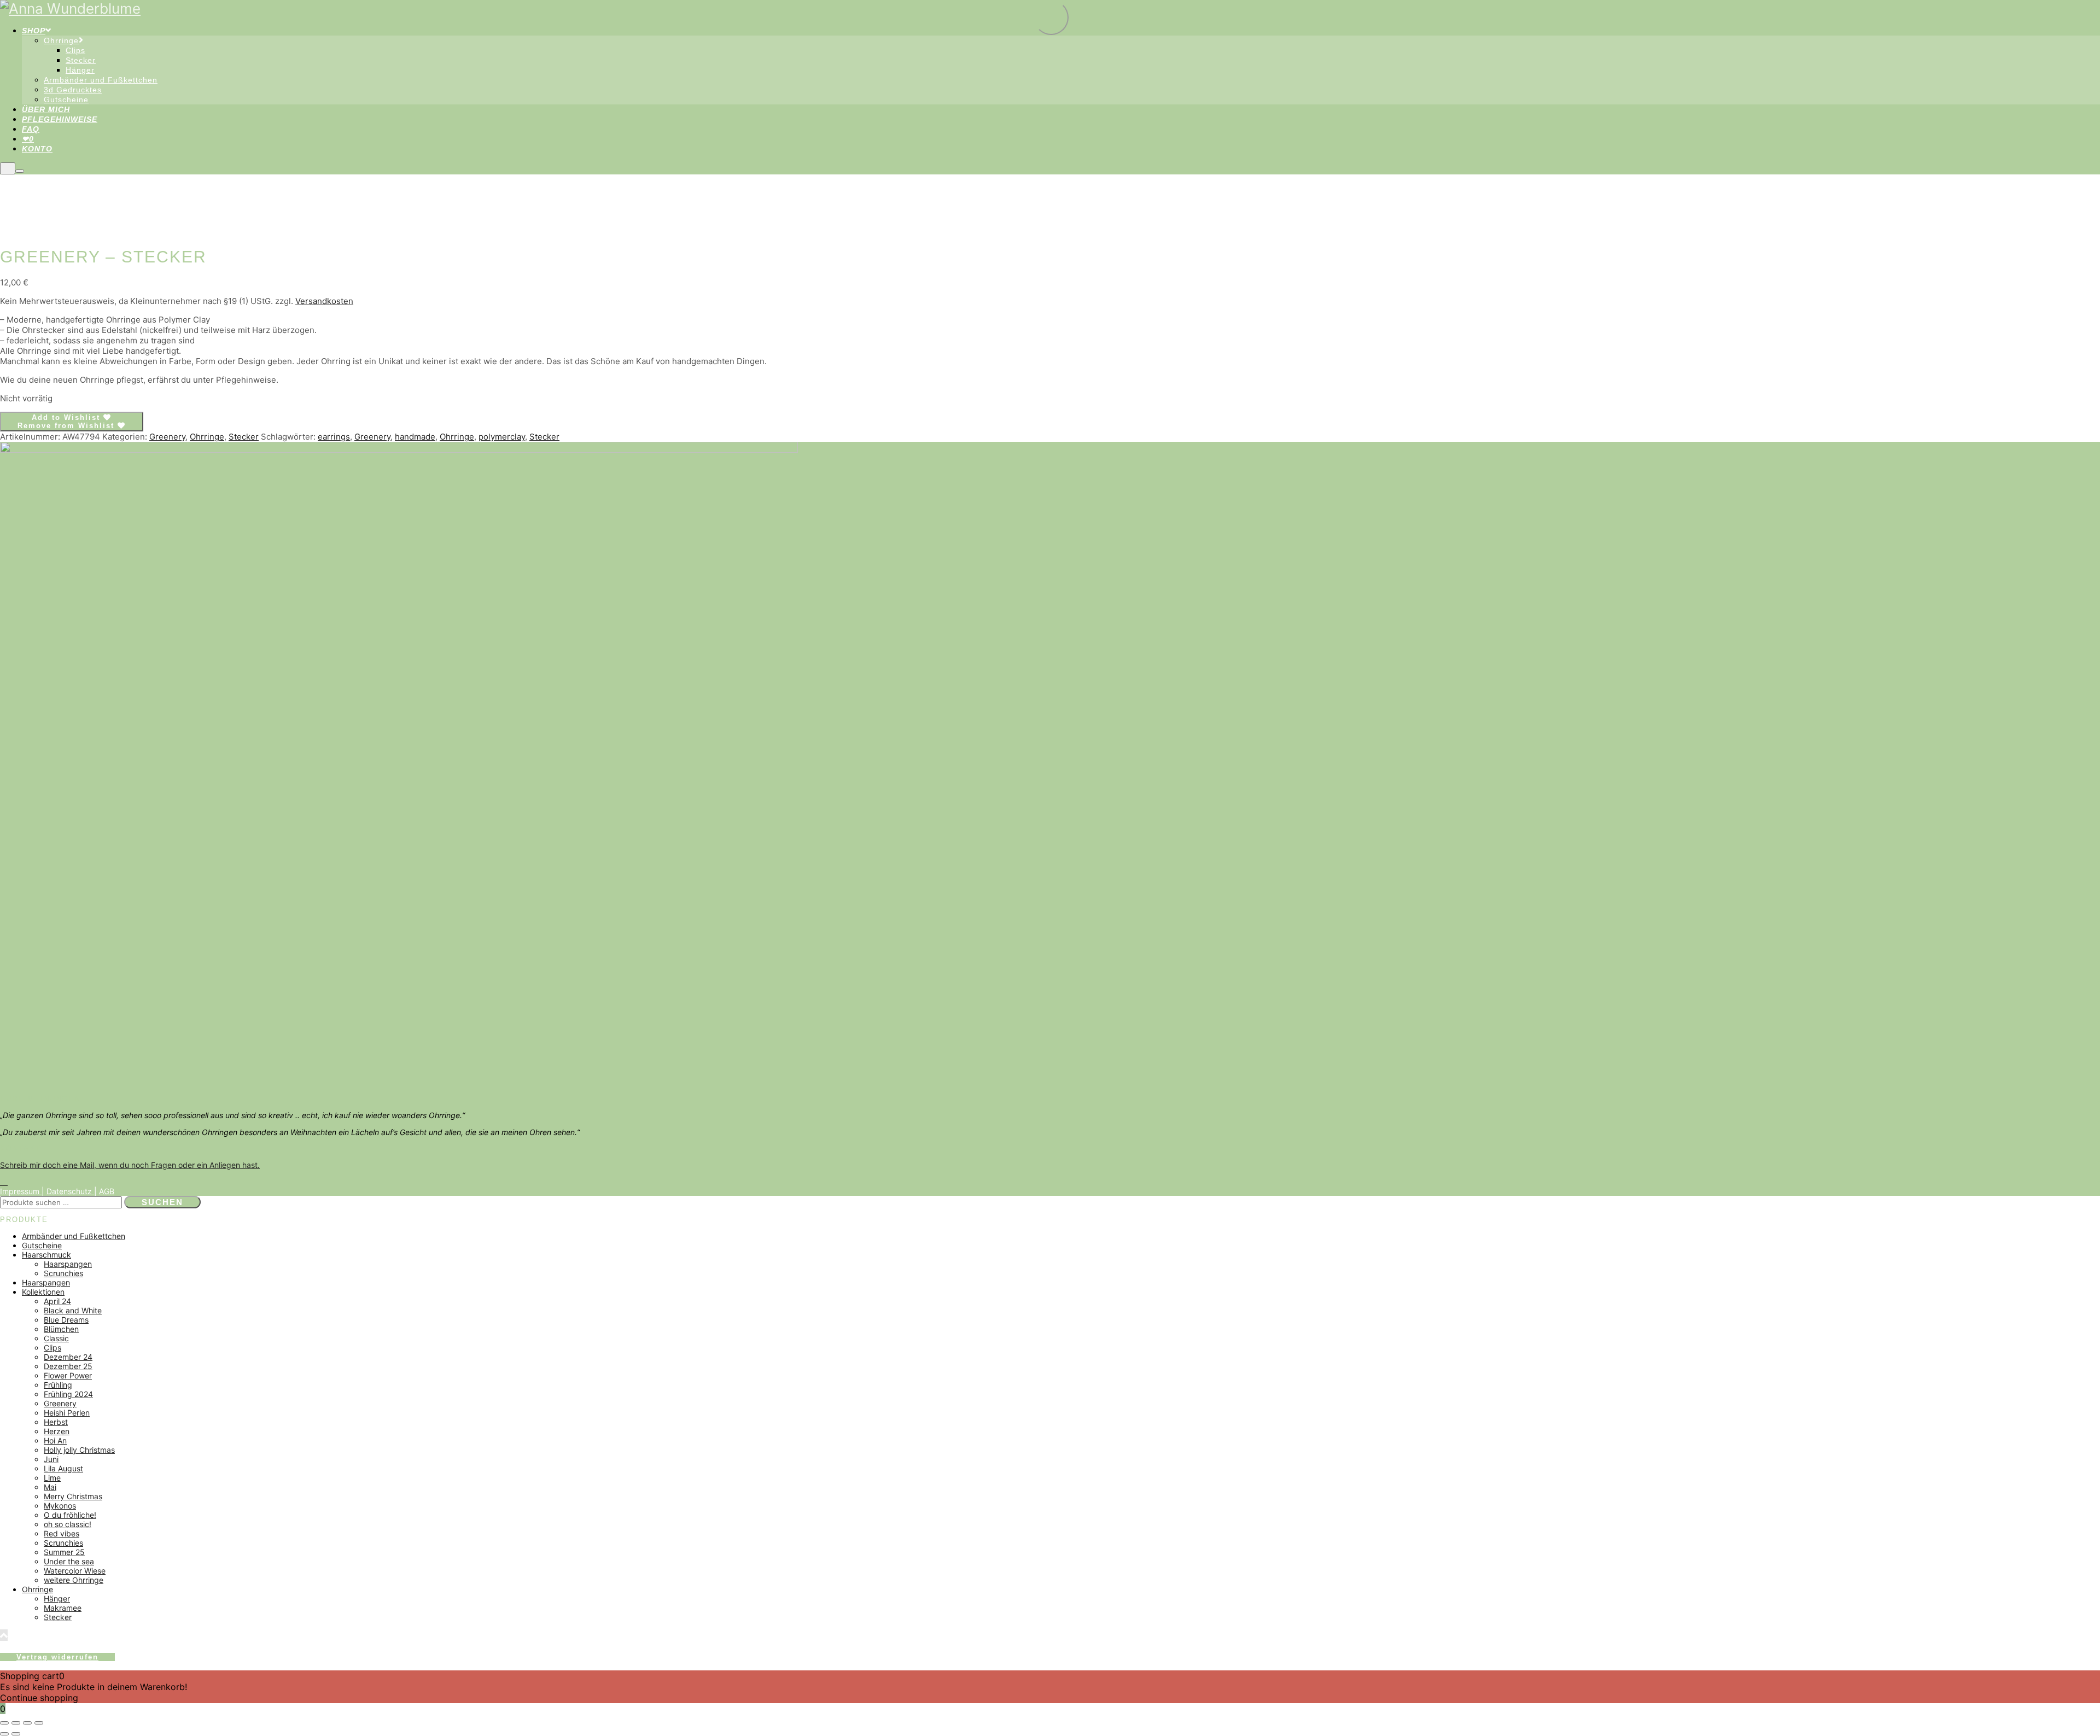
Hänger (57, 1598)
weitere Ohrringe (74, 1580)
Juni (51, 1459)
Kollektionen (43, 1292)
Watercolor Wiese (75, 1571)
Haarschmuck (46, 1255)
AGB (107, 1191)
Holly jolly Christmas (79, 1450)
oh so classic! (68, 1524)
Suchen (162, 1202)
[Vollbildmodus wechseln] (16, 1723)
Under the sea (69, 1561)
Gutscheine (42, 1245)
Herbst (56, 1422)
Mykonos (60, 1506)
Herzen (57, 1431)
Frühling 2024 (68, 1394)
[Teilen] (27, 1723)
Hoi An (55, 1440)
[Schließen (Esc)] (39, 1723)
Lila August (63, 1468)
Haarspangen (68, 1264)
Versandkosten (324, 301)
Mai (50, 1487)
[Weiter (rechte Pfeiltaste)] (16, 1734)
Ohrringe (207, 437)
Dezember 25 (68, 1366)
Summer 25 (64, 1552)
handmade (415, 437)
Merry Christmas (73, 1496)
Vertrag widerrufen (57, 1657)
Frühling (58, 1385)
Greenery (167, 437)
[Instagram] (4, 1182)
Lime (52, 1478)
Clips (52, 1348)
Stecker (244, 437)
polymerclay (502, 437)
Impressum (21, 1191)
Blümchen (61, 1329)
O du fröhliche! (70, 1515)
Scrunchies (63, 1273)
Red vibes (62, 1533)
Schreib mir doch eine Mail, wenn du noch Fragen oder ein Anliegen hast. (130, 1165)
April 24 (57, 1301)
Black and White (73, 1310)
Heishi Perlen (67, 1413)
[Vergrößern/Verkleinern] (4, 1723)
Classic (56, 1338)
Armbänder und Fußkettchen (74, 1236)
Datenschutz (70, 1191)
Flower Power (68, 1375)
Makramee (63, 1608)
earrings (334, 437)
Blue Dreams (66, 1320)
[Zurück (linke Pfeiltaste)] (4, 1734)
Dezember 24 (68, 1357)
